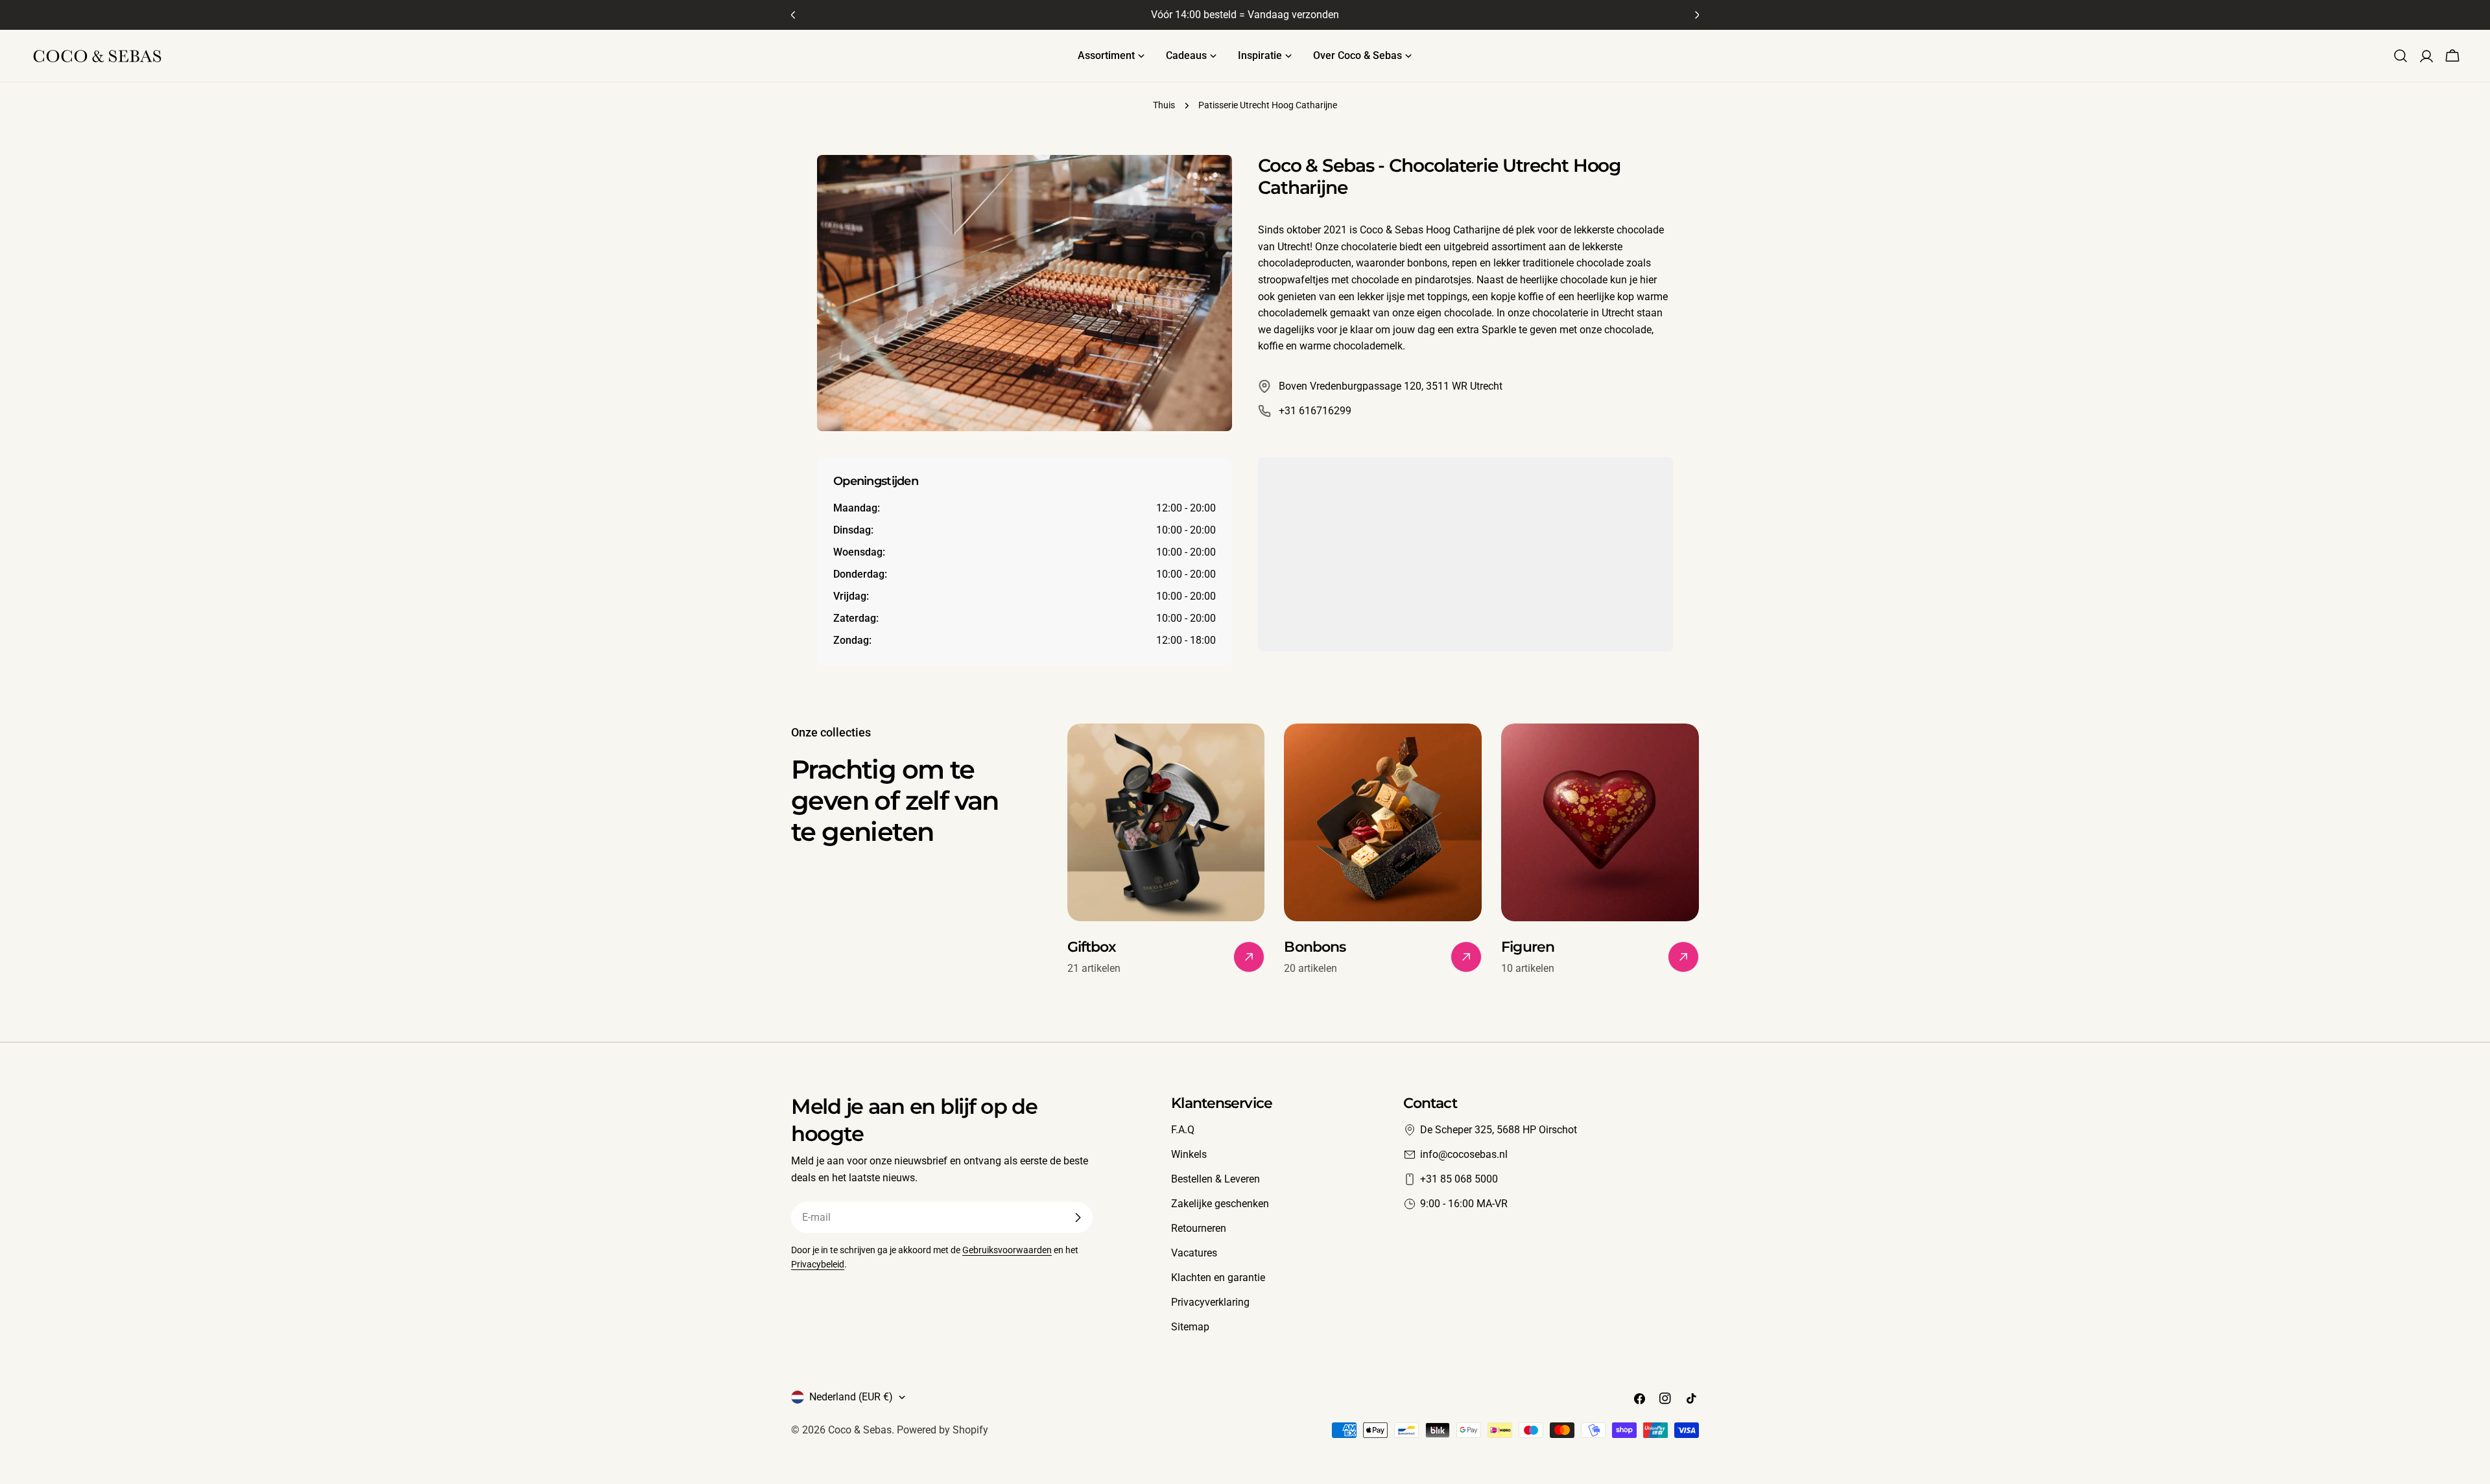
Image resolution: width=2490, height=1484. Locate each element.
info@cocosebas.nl (1464, 1154)
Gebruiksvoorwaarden (1007, 1250)
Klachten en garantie (1218, 1278)
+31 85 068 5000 (1459, 1179)
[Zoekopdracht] (2401, 56)
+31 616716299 (1315, 411)
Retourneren (1199, 1228)
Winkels (1189, 1154)
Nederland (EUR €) (851, 1397)
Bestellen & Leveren (1215, 1179)
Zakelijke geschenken (1220, 1204)
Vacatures (1194, 1253)
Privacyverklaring (1210, 1302)
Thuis (1164, 105)
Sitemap (1190, 1327)
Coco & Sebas (860, 1430)
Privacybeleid (818, 1265)
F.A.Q (1183, 1130)
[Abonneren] (1078, 1218)
